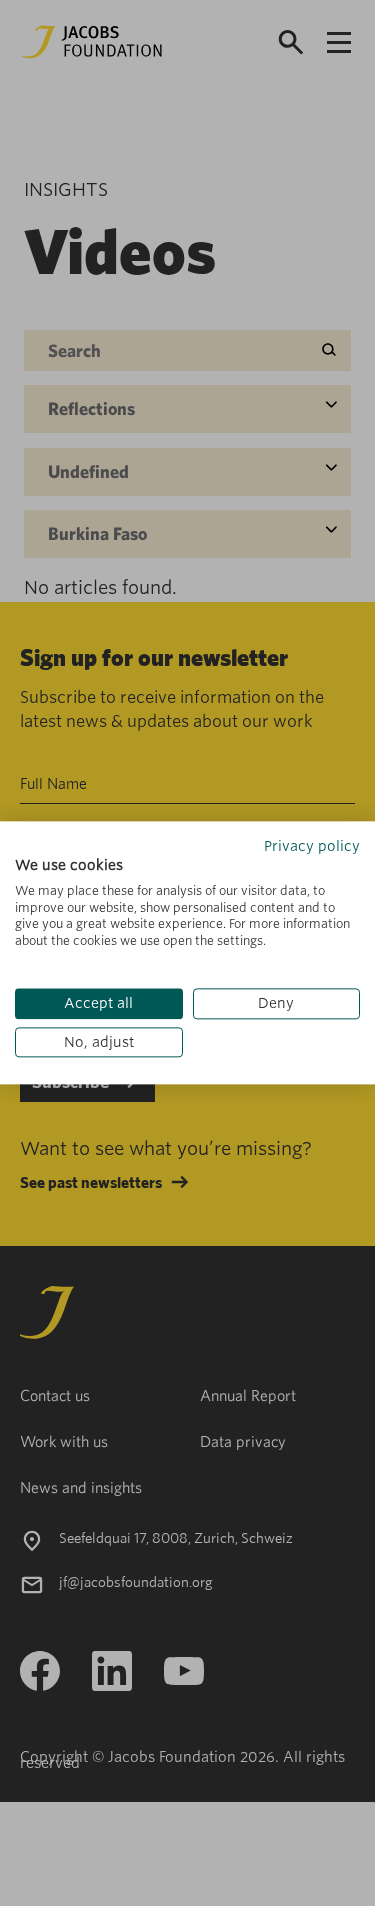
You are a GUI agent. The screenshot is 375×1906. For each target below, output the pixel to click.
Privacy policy (312, 846)
